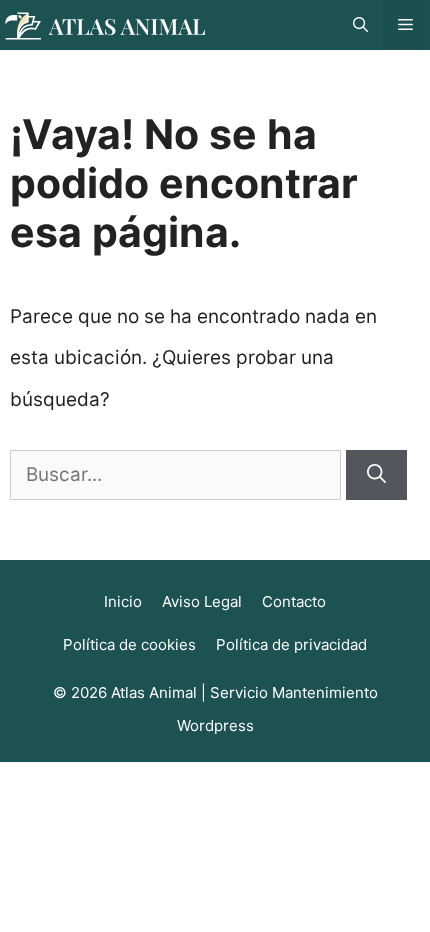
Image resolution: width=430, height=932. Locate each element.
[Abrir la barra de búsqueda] (360, 25)
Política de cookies (129, 644)
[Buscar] (376, 475)
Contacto (294, 601)
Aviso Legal (202, 601)
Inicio (123, 601)
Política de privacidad (291, 644)
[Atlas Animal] (105, 24)
